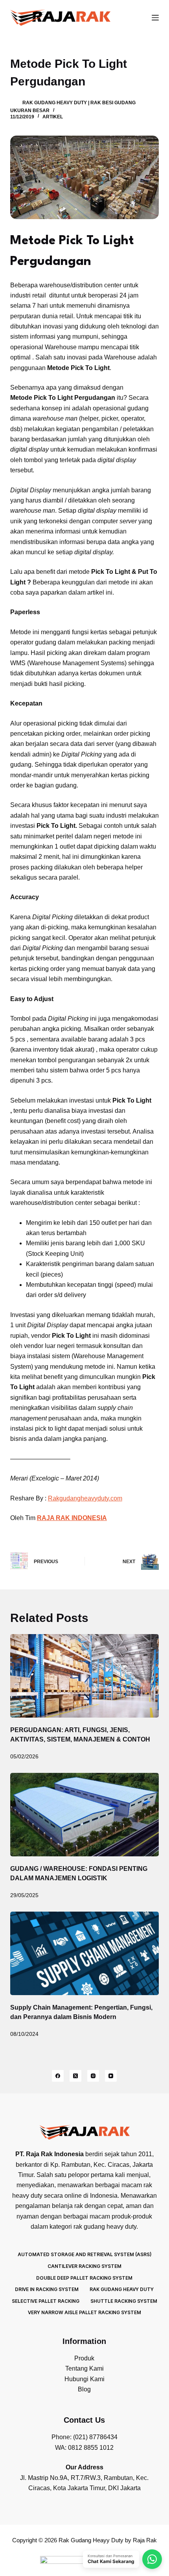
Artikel (53, 117)
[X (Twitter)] (75, 2076)
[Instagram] (93, 2076)
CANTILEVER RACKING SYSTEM (84, 2266)
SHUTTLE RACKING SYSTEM (124, 2301)
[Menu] (155, 18)
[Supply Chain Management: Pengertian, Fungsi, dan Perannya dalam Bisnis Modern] (84, 1953)
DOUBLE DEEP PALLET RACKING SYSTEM (84, 2278)
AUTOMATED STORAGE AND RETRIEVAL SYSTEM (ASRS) (84, 2254)
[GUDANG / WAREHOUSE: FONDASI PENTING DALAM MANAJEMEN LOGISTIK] (84, 1815)
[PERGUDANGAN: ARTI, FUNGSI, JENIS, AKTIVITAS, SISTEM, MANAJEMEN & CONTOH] (84, 1676)
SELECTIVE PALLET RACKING (46, 2301)
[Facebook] (58, 2076)
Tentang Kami (84, 2368)
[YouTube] (111, 2076)
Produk (84, 2358)
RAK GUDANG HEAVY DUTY (122, 2289)
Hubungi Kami (84, 2379)
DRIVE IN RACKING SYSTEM (47, 2289)
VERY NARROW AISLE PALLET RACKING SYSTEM (84, 2312)
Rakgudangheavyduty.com (85, 1498)
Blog (84, 2389)
